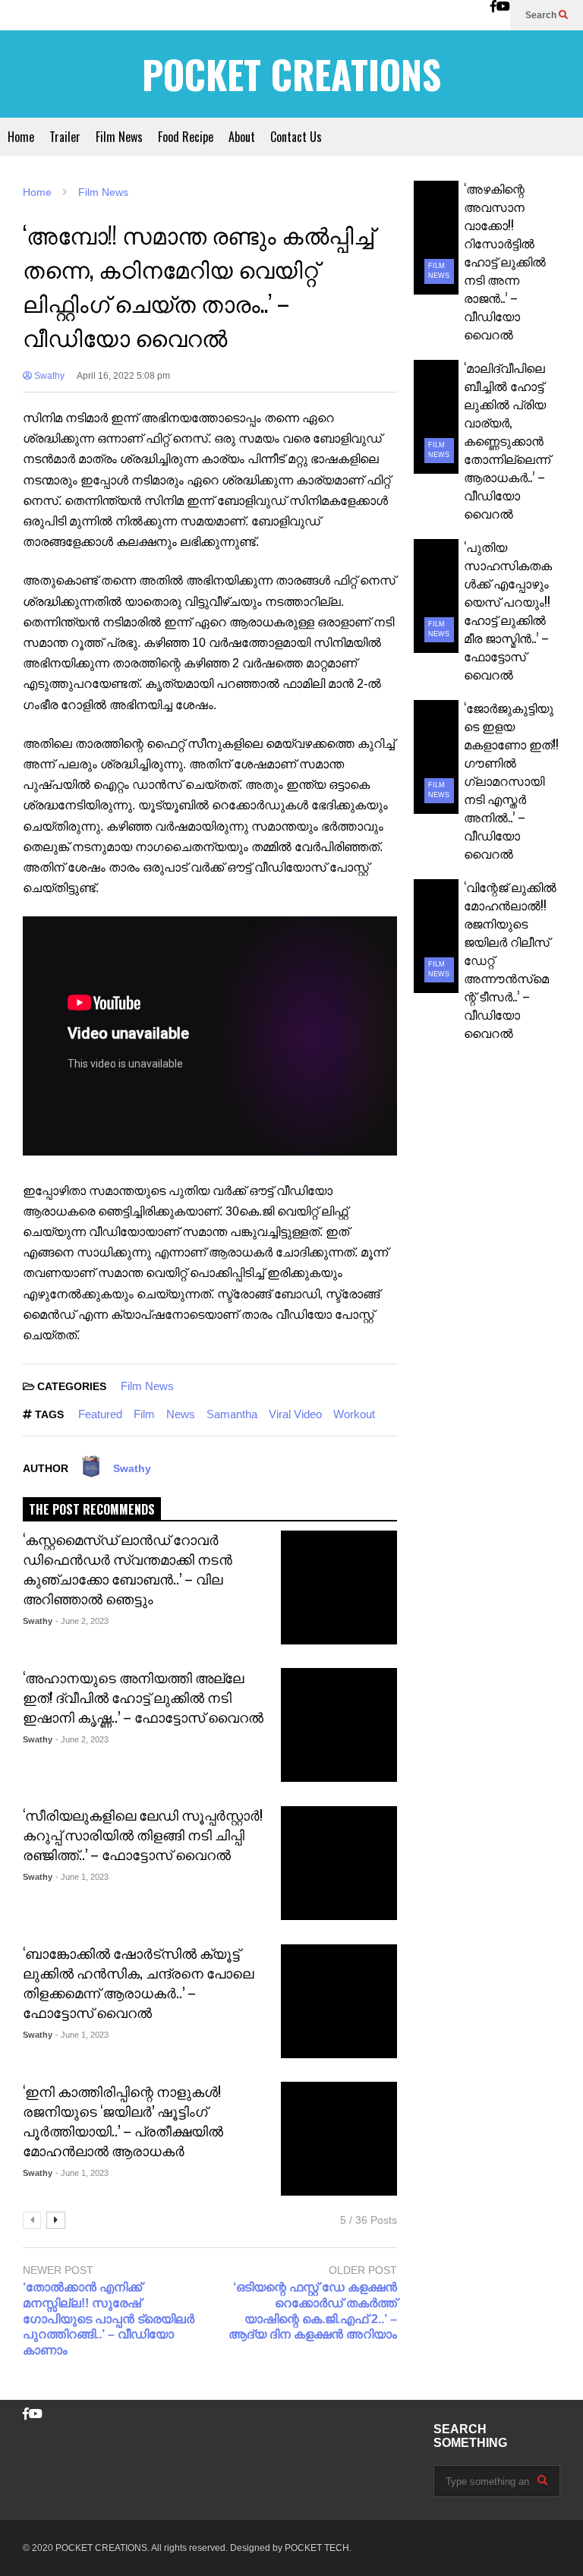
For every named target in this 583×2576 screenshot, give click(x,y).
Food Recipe (186, 137)
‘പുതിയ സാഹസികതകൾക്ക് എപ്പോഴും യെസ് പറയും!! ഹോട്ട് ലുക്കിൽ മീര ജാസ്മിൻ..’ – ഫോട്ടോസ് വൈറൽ (508, 610)
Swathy (48, 376)
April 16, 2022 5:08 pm (123, 376)
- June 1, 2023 (82, 1877)
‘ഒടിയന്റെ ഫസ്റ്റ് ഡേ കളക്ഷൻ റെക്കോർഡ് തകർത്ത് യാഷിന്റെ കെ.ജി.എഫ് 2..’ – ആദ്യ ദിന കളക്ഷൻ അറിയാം (312, 2311)
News (181, 1414)
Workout (354, 1414)
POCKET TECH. (318, 2548)
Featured (100, 1414)
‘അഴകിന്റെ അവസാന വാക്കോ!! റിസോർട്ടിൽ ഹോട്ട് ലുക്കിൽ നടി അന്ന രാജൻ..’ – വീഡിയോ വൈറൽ (505, 261)
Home (21, 137)
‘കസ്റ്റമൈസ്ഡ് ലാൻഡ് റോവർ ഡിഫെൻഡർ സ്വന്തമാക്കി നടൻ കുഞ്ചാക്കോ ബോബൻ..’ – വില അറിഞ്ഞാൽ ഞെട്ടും (128, 1569)
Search (542, 15)
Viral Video (295, 1414)
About (242, 137)
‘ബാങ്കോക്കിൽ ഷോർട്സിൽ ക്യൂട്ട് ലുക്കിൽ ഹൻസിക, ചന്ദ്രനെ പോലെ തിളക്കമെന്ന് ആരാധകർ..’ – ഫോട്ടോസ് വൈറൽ (138, 1982)
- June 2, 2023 (82, 1621)
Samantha (232, 1414)
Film (144, 1414)
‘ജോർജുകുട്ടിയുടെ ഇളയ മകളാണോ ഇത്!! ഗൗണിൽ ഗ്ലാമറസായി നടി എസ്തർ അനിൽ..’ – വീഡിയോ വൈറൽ (511, 780)
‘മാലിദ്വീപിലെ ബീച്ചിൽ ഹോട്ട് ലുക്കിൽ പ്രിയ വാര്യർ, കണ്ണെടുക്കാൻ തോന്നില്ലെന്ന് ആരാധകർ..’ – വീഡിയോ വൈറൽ (507, 440)
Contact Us (296, 137)
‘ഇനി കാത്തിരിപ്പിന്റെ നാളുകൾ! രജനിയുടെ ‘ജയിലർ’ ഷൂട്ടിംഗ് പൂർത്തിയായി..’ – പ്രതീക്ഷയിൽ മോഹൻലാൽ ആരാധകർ (123, 2120)
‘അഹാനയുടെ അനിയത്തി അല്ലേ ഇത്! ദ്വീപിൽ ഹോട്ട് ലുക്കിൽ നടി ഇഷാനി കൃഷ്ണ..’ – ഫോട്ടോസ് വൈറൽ (143, 1697)
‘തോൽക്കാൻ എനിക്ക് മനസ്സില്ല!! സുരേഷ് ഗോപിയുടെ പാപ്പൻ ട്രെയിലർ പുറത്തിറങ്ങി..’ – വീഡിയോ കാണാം (109, 2319)
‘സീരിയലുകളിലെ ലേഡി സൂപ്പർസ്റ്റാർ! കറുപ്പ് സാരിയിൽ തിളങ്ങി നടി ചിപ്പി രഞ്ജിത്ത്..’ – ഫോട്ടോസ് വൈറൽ (143, 1834)
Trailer (65, 137)
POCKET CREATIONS (291, 74)
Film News (119, 137)
